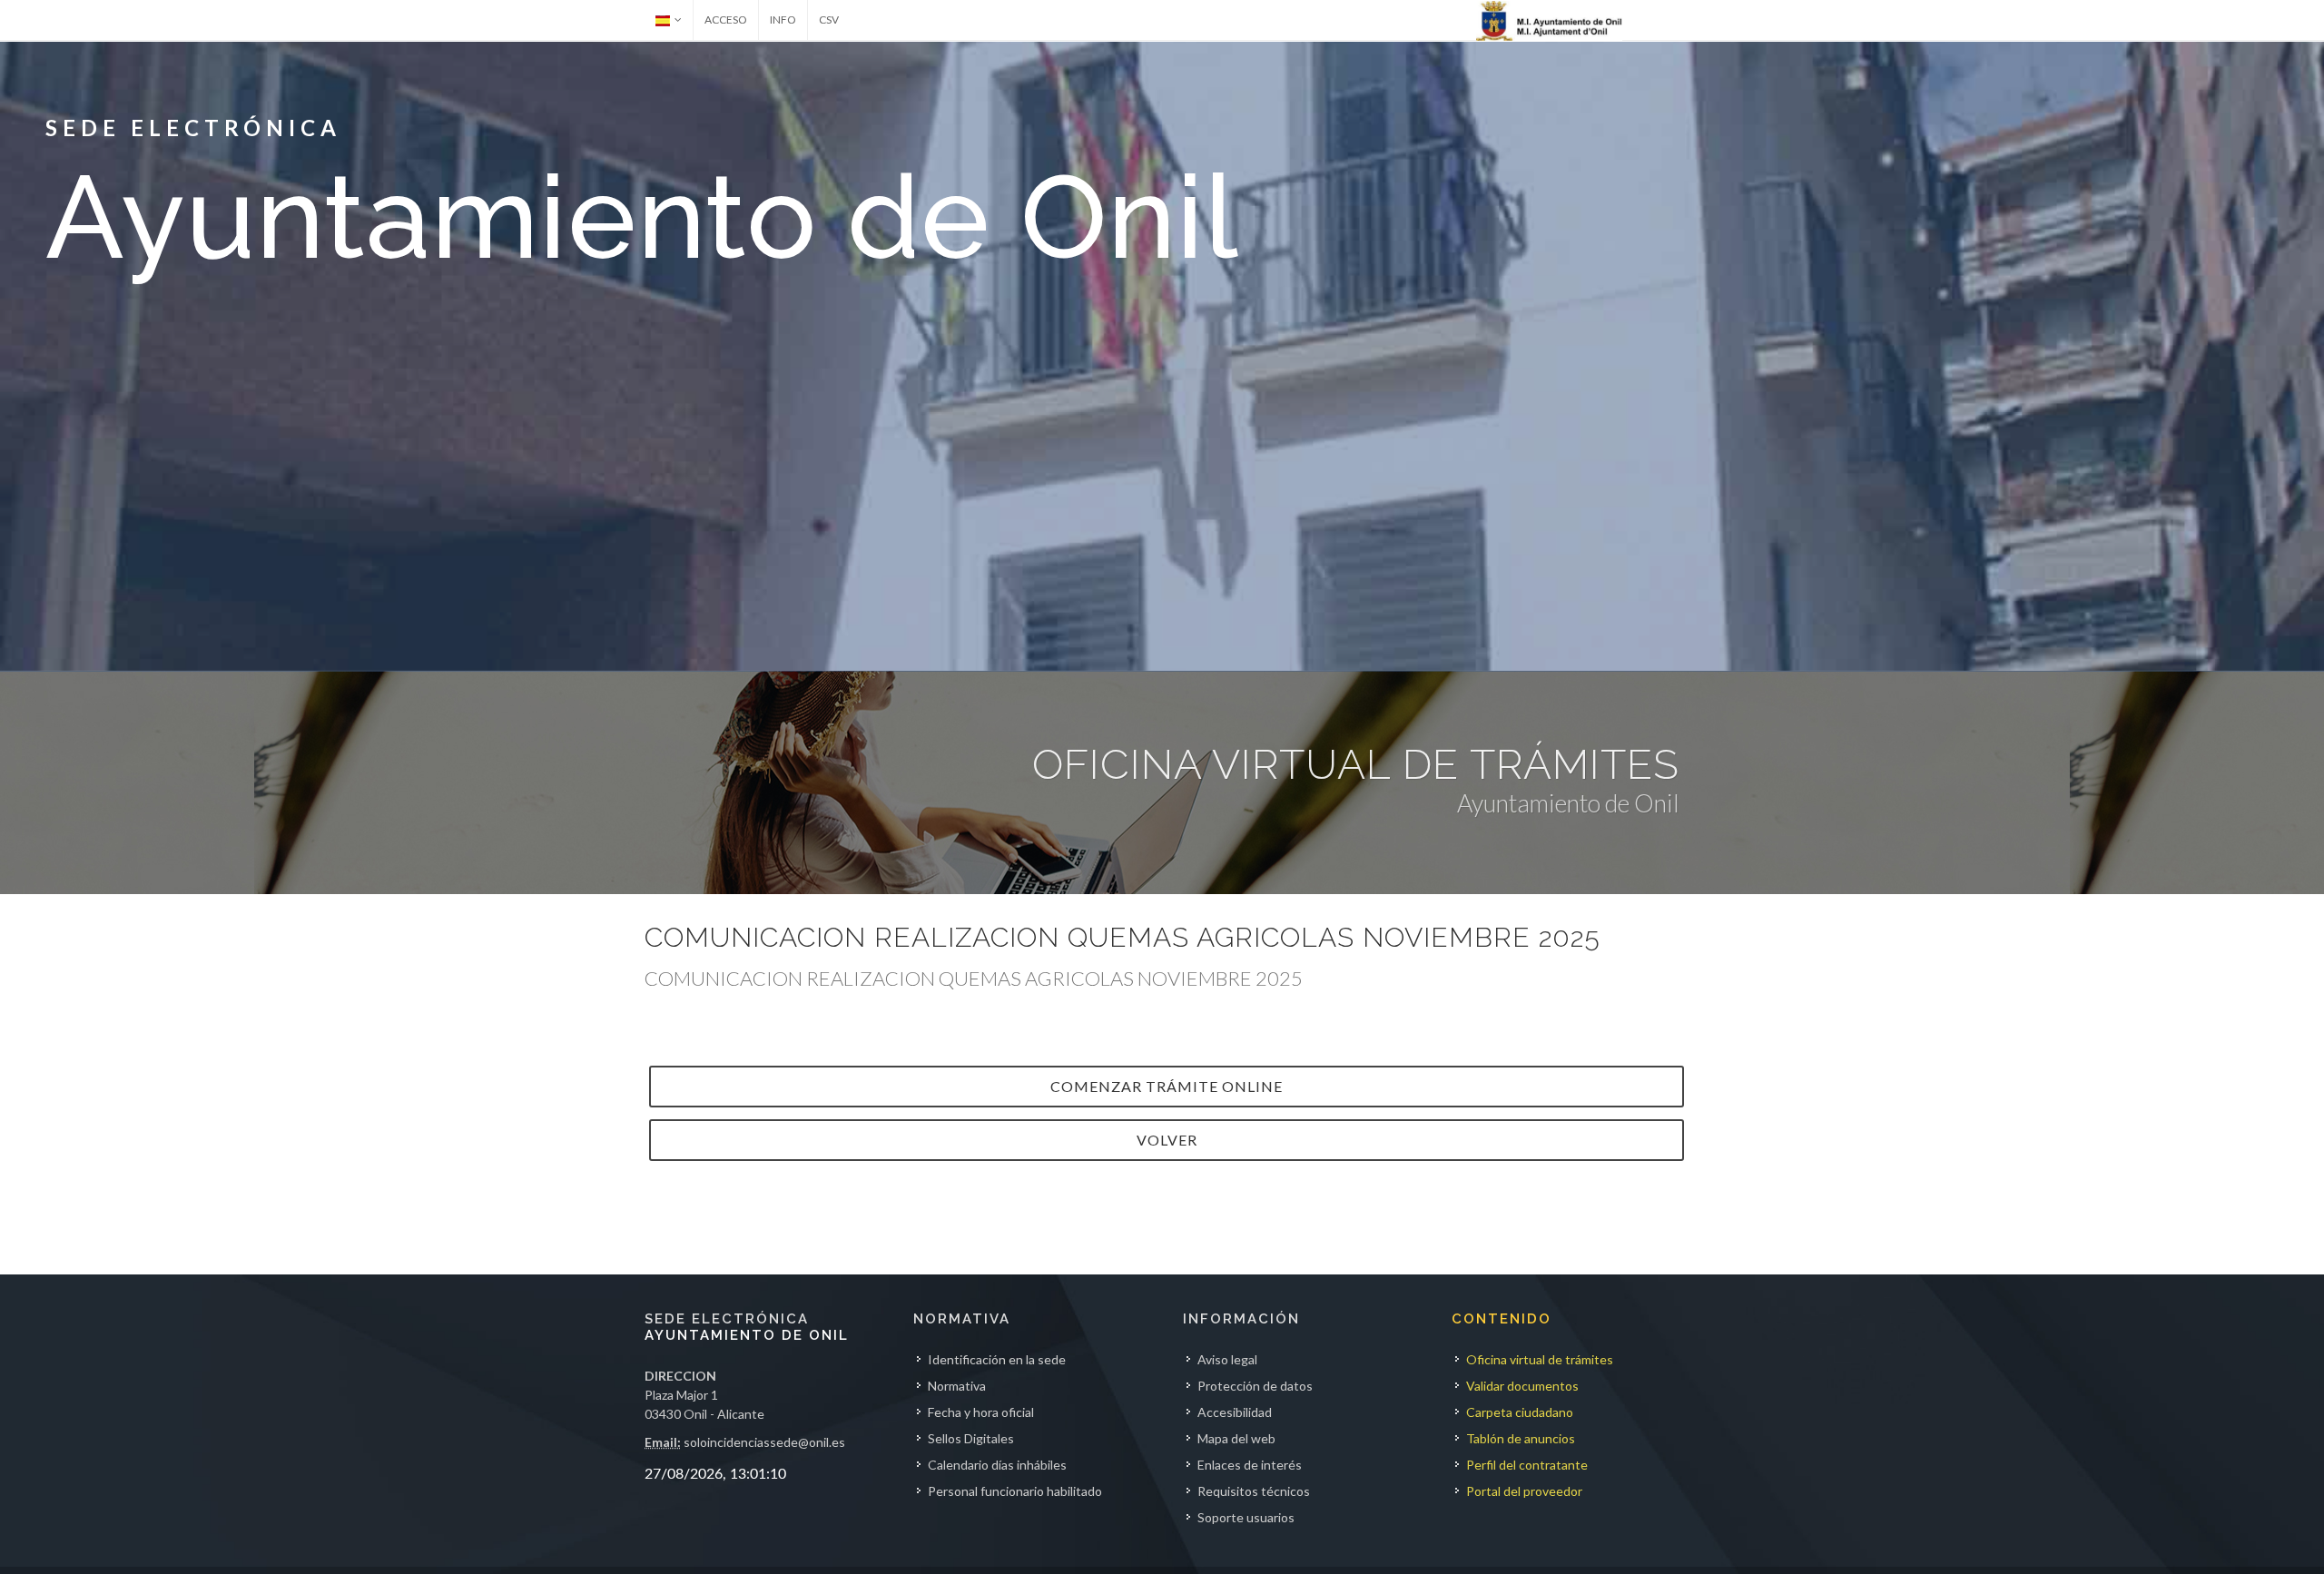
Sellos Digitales (971, 1438)
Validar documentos (1522, 1386)
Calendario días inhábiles (997, 1465)
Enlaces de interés (1250, 1465)
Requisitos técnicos (1254, 1491)
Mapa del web (1236, 1438)
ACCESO (726, 20)
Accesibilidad (1235, 1412)
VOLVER (1167, 1140)
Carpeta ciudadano (1520, 1412)
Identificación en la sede (997, 1359)
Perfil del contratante (1527, 1465)
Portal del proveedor (1524, 1491)
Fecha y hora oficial (981, 1412)
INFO (783, 20)
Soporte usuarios (1246, 1517)
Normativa (957, 1386)
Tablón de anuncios (1521, 1438)
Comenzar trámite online (1167, 1086)
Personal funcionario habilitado (1015, 1491)
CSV (829, 20)
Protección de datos (1255, 1386)
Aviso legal (1227, 1359)
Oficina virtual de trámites (1540, 1359)
